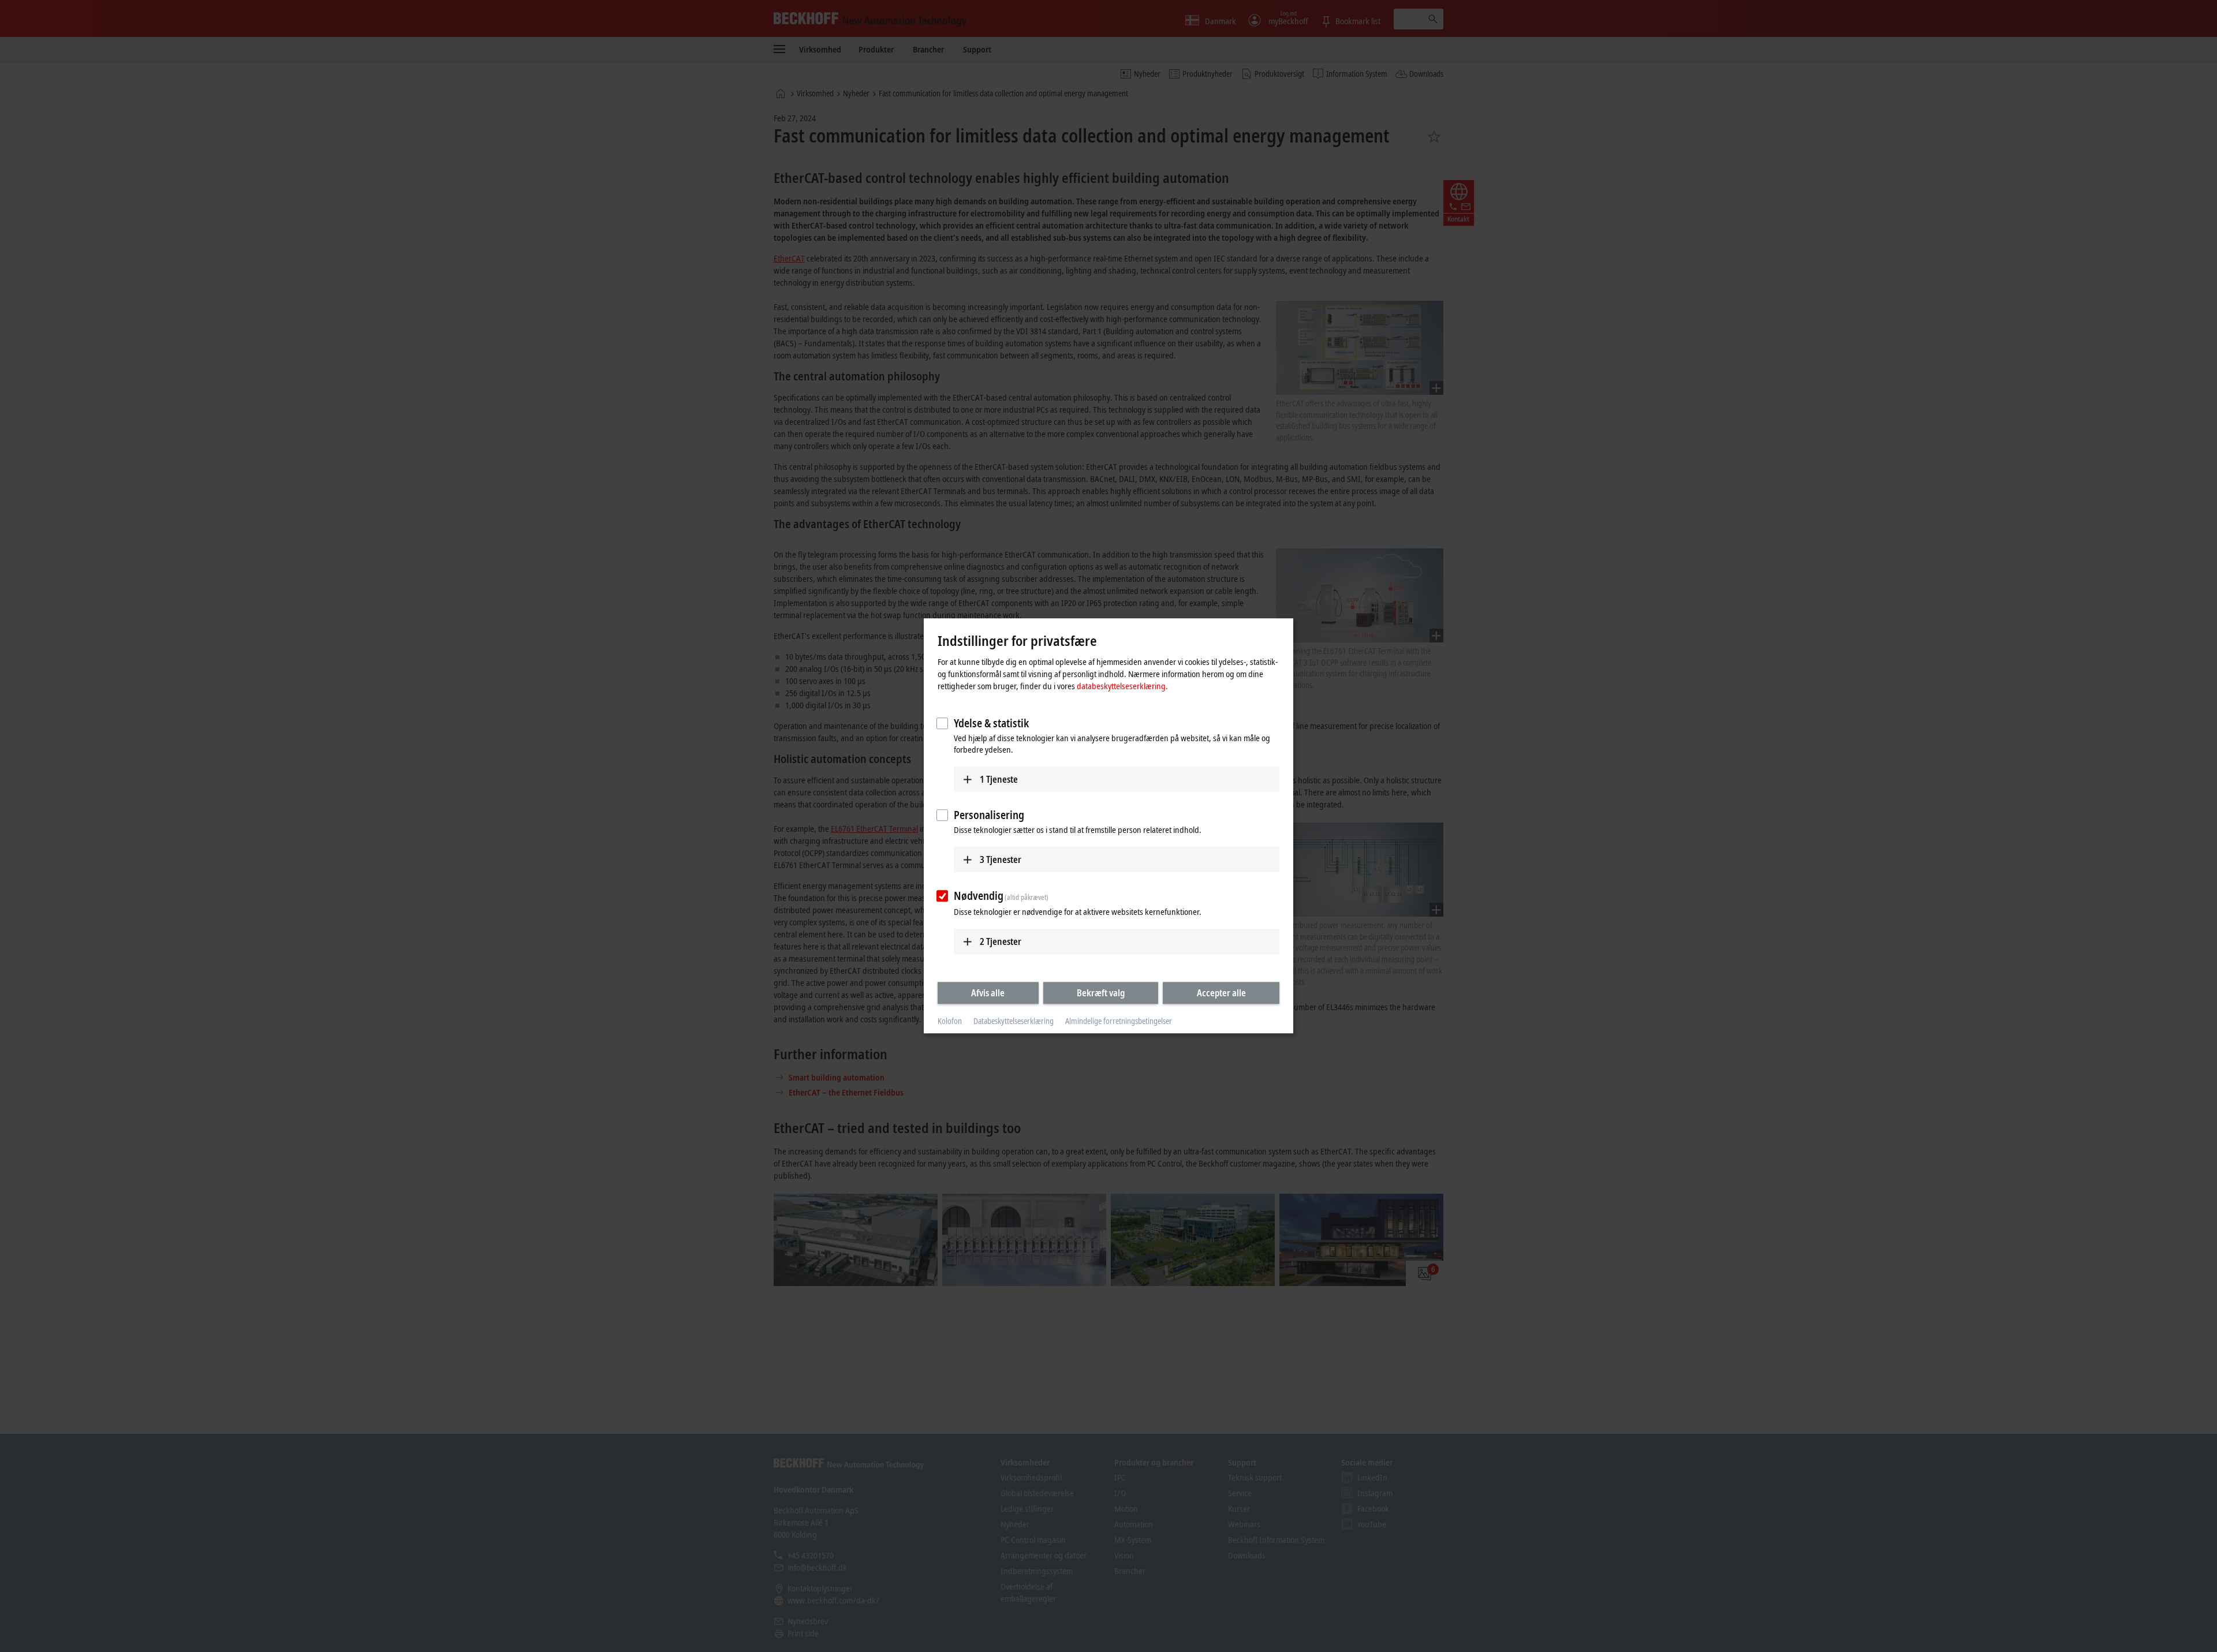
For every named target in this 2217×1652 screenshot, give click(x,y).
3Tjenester (1001, 859)
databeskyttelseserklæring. (1122, 686)
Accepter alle (1221, 993)
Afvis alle (988, 993)
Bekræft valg (1101, 993)
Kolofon (950, 1021)
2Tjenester (1001, 941)
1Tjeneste (999, 779)
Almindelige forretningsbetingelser (1119, 1021)
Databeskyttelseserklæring (1014, 1021)
